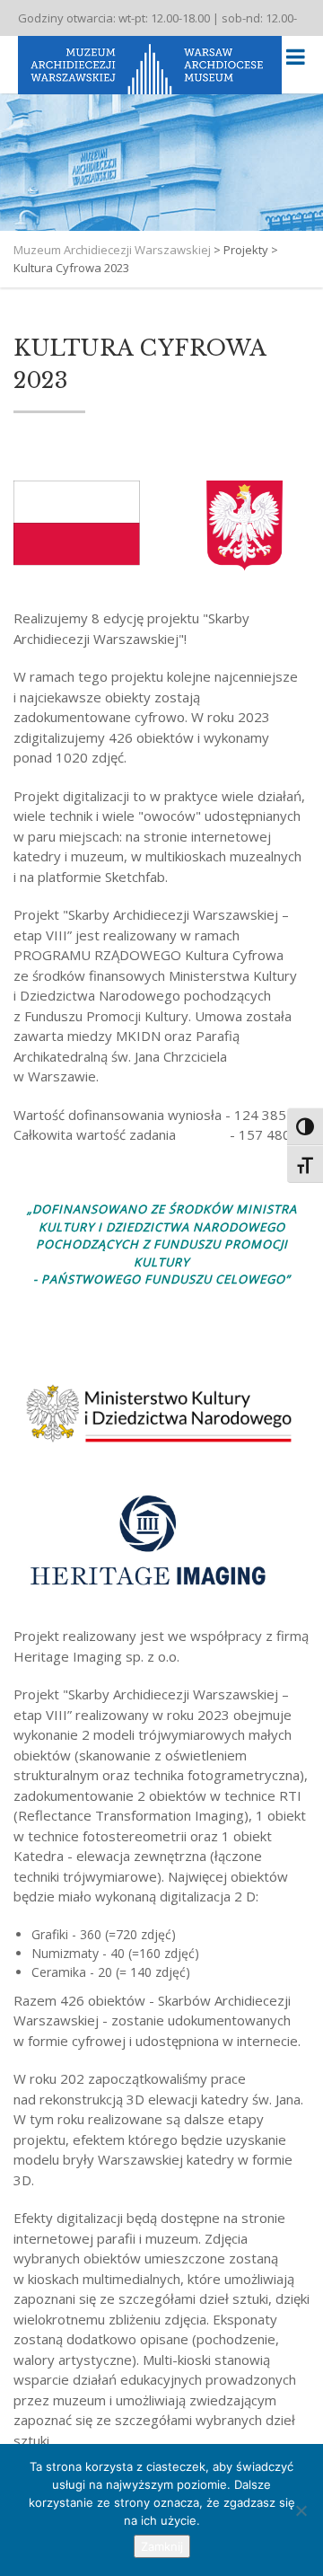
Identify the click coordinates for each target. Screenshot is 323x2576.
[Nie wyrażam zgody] (301, 2510)
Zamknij (162, 2546)
